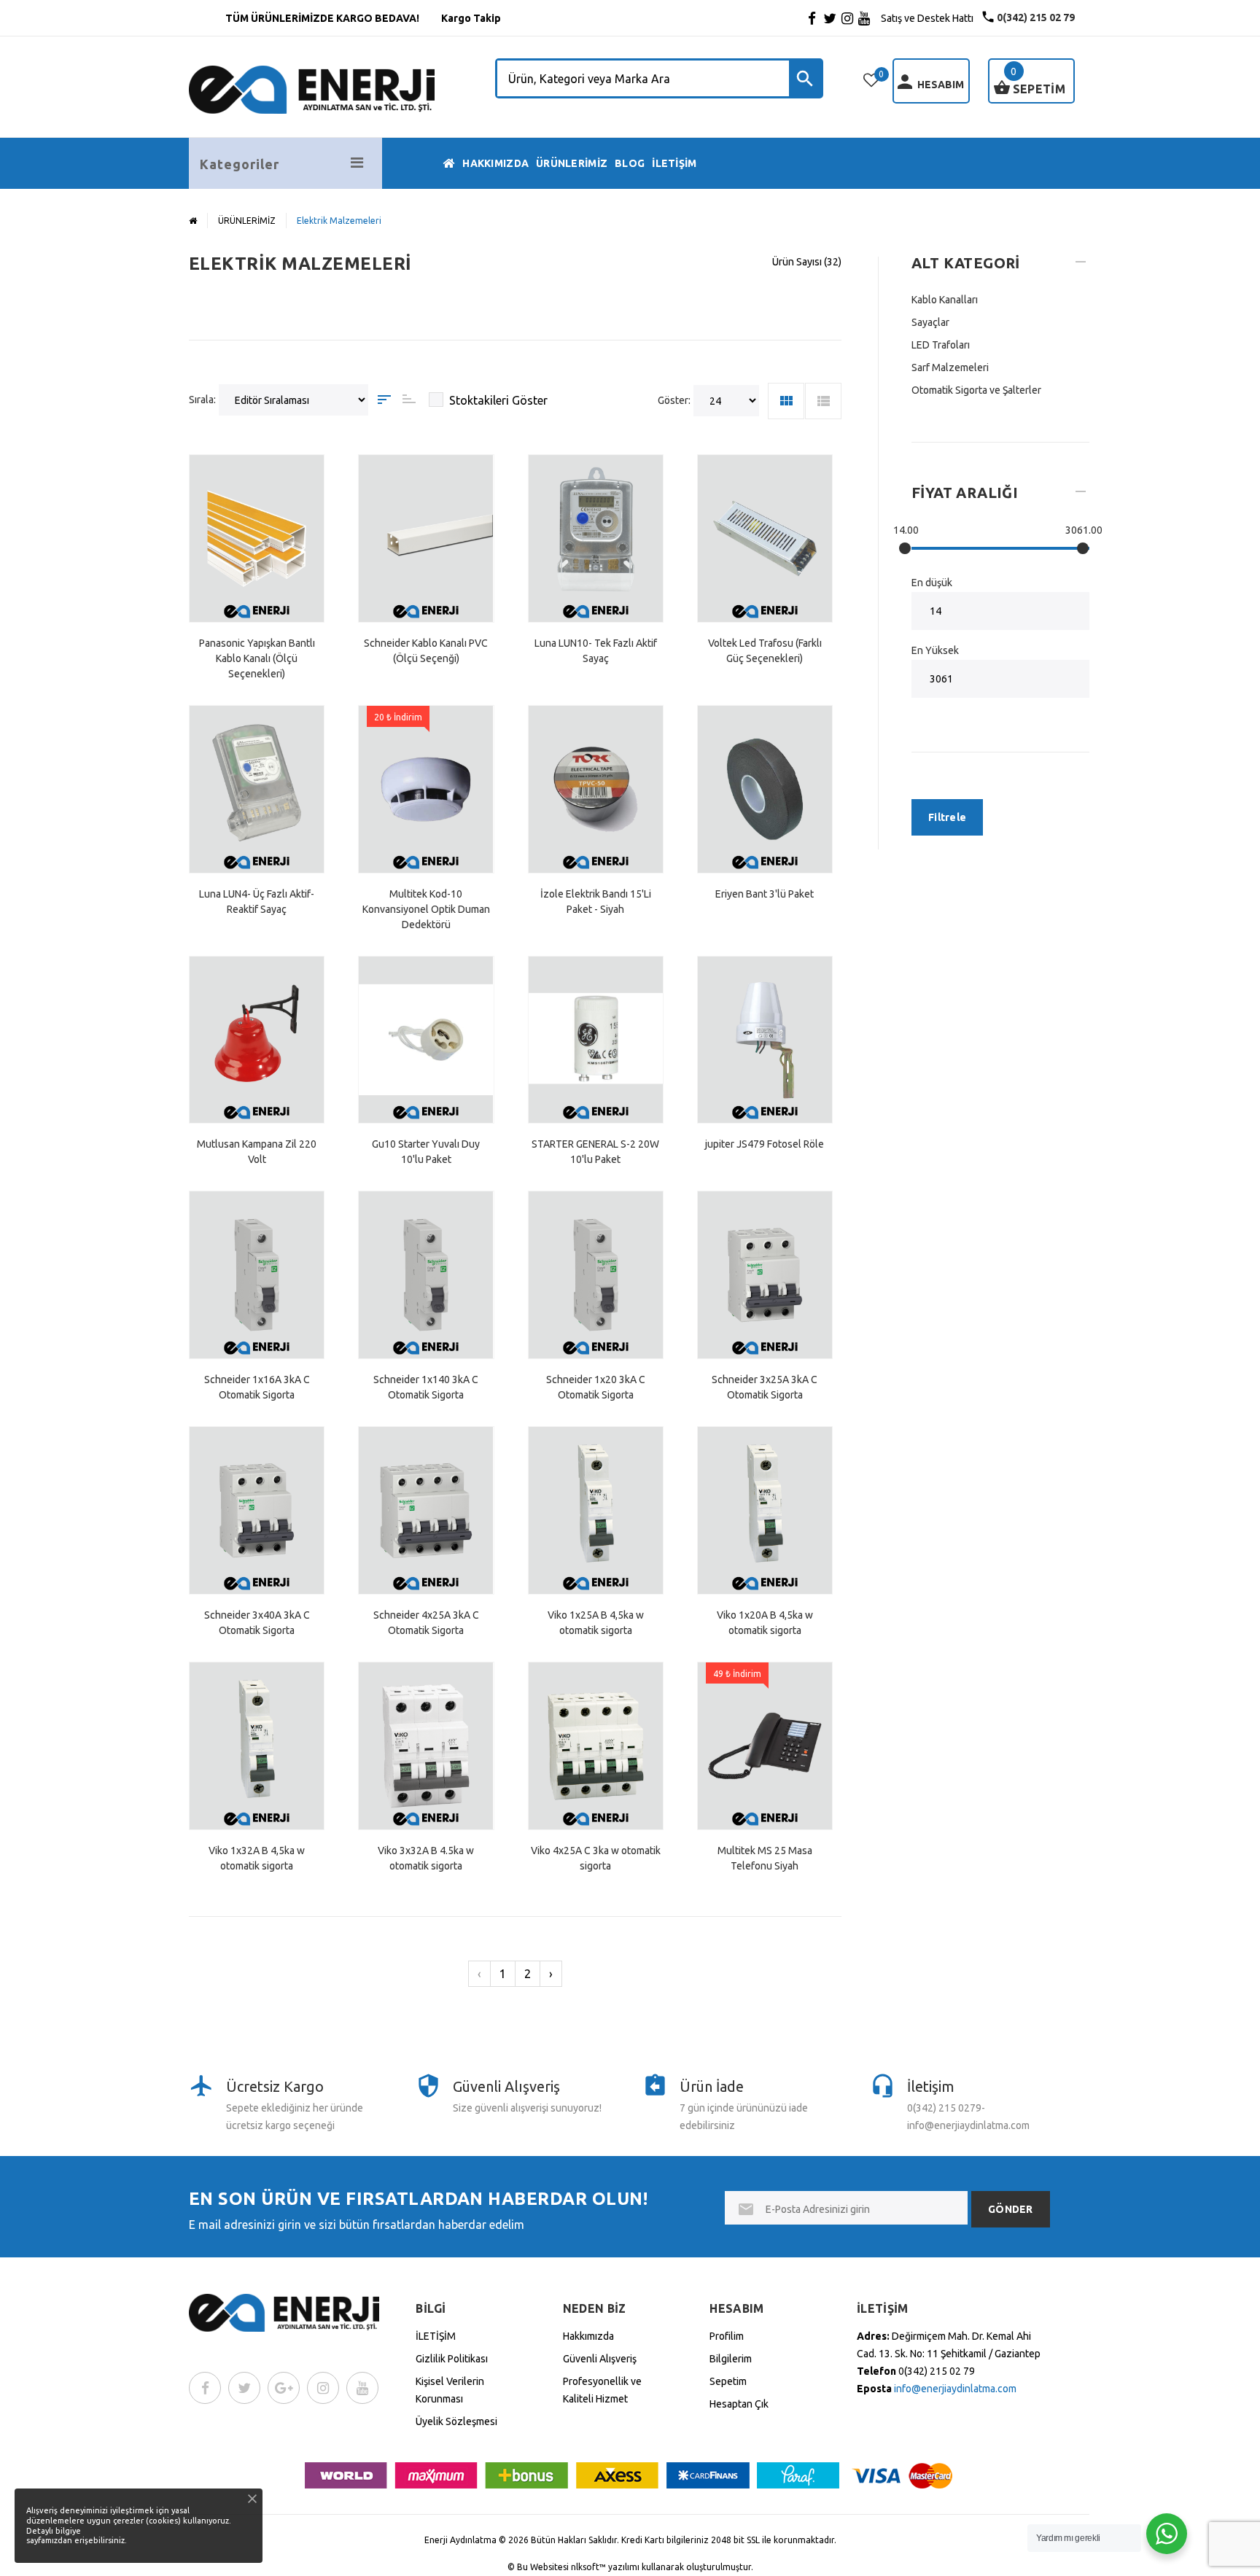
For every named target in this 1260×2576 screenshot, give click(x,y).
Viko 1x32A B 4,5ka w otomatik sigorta (257, 1858)
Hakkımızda (588, 2336)
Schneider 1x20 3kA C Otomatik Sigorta (596, 1387)
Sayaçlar (930, 322)
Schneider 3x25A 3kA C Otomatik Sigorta (765, 1387)
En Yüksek (935, 650)
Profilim (727, 2336)
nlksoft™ (590, 2567)
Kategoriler (240, 164)
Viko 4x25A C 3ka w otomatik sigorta (596, 1858)
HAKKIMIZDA (495, 163)
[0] (871, 80)
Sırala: (202, 400)
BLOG (630, 163)
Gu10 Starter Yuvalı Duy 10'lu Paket (426, 1152)
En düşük (932, 583)
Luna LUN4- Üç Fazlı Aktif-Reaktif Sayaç (257, 902)
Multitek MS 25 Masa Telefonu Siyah (765, 1858)
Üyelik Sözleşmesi (456, 2421)
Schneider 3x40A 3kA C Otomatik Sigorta (257, 1623)
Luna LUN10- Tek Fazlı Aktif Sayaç (596, 651)
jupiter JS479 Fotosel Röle (765, 1144)
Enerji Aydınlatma (460, 2540)
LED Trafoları (941, 345)
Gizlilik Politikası (452, 2359)
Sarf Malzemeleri (950, 367)
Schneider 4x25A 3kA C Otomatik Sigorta (426, 1623)
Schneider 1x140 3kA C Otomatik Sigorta (426, 1387)
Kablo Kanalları (945, 300)
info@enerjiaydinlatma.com (955, 2389)
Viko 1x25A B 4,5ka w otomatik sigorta (596, 1623)
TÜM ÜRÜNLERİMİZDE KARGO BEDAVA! (322, 18)
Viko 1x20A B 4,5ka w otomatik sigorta (765, 1623)
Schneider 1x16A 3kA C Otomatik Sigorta (257, 1387)
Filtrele (947, 817)
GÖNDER (1011, 2209)
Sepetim (728, 2381)
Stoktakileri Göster (498, 400)
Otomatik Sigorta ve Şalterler (976, 390)
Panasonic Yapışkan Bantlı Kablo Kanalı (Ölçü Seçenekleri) (257, 658)
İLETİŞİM (674, 163)
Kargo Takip (471, 18)
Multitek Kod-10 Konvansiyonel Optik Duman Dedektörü (426, 909)
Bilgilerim (731, 2359)
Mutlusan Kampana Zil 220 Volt (257, 1152)
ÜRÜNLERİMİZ (572, 163)
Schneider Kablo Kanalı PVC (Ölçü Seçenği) (426, 651)
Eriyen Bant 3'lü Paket (765, 894)
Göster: (674, 400)
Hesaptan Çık (739, 2404)
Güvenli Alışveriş (600, 2359)
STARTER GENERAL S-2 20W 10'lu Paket (595, 1152)
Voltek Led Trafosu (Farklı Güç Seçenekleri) (765, 651)
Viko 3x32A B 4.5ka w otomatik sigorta (426, 1858)
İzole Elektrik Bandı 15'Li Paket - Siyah (596, 902)
